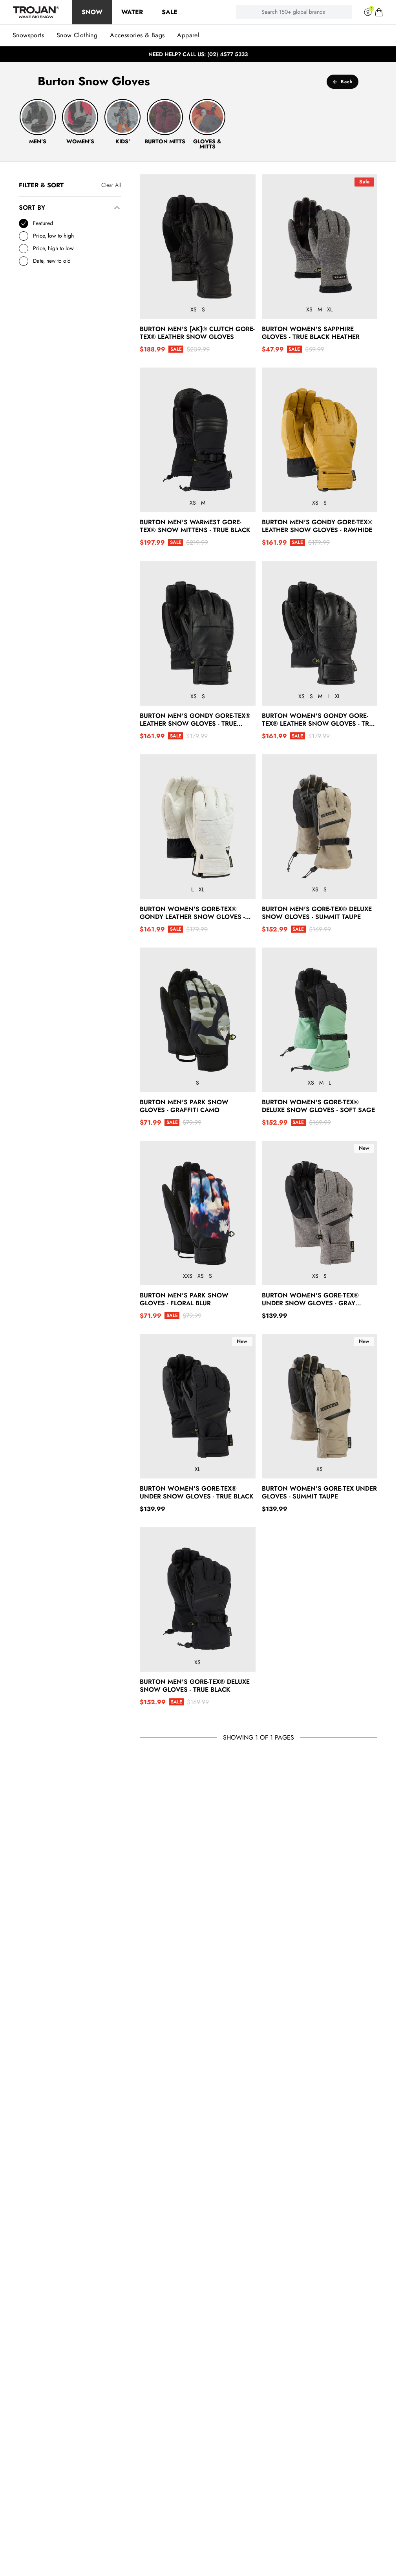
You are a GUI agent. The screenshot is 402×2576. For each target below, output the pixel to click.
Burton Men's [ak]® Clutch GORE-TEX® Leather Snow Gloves (197, 333)
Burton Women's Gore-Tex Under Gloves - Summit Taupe (319, 1493)
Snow (92, 12)
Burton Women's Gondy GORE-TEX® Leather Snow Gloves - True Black (319, 720)
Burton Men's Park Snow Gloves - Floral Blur (184, 1299)
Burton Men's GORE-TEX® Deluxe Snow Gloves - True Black (195, 1686)
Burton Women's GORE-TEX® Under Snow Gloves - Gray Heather (310, 1299)
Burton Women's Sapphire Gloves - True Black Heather (311, 333)
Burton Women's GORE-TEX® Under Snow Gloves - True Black (197, 1493)
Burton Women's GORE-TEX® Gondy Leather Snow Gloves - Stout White (192, 913)
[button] (379, 12)
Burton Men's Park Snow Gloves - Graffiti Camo (184, 1106)
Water (132, 12)
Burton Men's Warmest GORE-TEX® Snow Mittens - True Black (195, 526)
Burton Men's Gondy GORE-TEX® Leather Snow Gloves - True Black (195, 720)
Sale (170, 12)
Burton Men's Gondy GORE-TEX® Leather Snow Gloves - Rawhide (317, 526)
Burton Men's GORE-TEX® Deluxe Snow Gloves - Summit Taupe (317, 913)
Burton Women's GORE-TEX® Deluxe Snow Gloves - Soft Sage (318, 1106)
